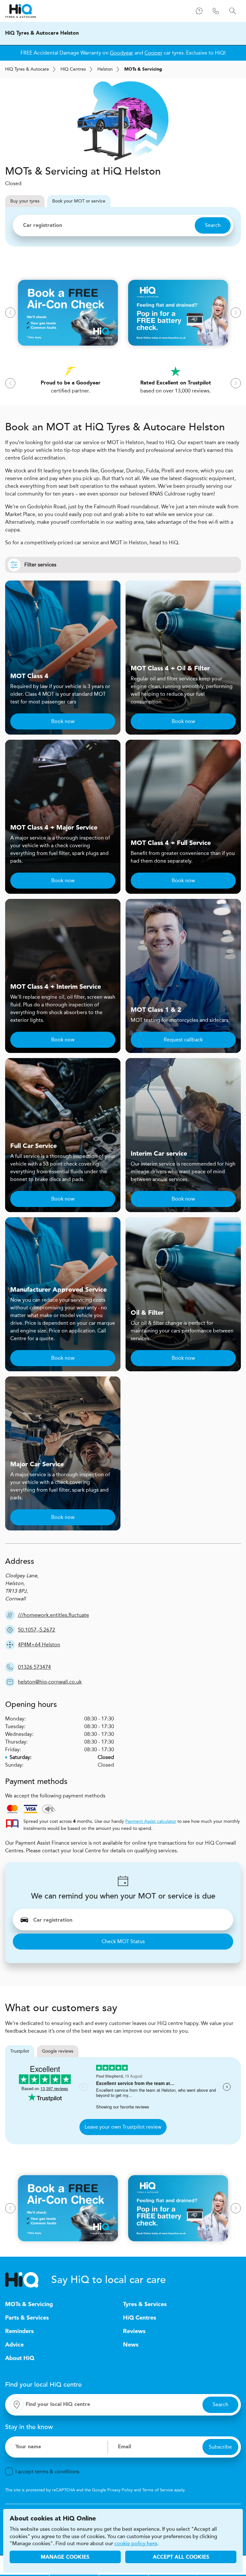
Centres (73, 69)
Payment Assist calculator (151, 1821)
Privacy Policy (120, 2490)
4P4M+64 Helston (39, 1645)
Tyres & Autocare (27, 69)
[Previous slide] (10, 313)
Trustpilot (20, 2051)
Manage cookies (65, 2557)
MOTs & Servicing (29, 2305)
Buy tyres (25, 201)
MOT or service (79, 201)
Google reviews (58, 2051)
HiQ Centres (139, 2318)
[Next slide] (236, 313)
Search (213, 225)
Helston (105, 69)
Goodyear (122, 53)
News (131, 2345)
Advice (14, 2345)
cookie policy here (136, 2544)
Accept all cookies (181, 2557)
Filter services (40, 565)
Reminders (19, 2331)
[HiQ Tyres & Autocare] (20, 11)
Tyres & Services (145, 2305)
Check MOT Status (123, 1941)
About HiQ (20, 2358)
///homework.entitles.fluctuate (53, 1615)
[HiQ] (28, 2280)
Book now (63, 721)
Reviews (134, 2331)
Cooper (153, 53)
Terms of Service (158, 2490)
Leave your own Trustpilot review (123, 2127)
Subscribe (220, 2447)
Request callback (183, 1040)
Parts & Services (27, 2318)
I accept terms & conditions (47, 2472)
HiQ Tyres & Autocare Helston (42, 33)
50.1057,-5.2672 (37, 1630)
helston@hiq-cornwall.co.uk (50, 1682)
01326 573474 (34, 1667)
